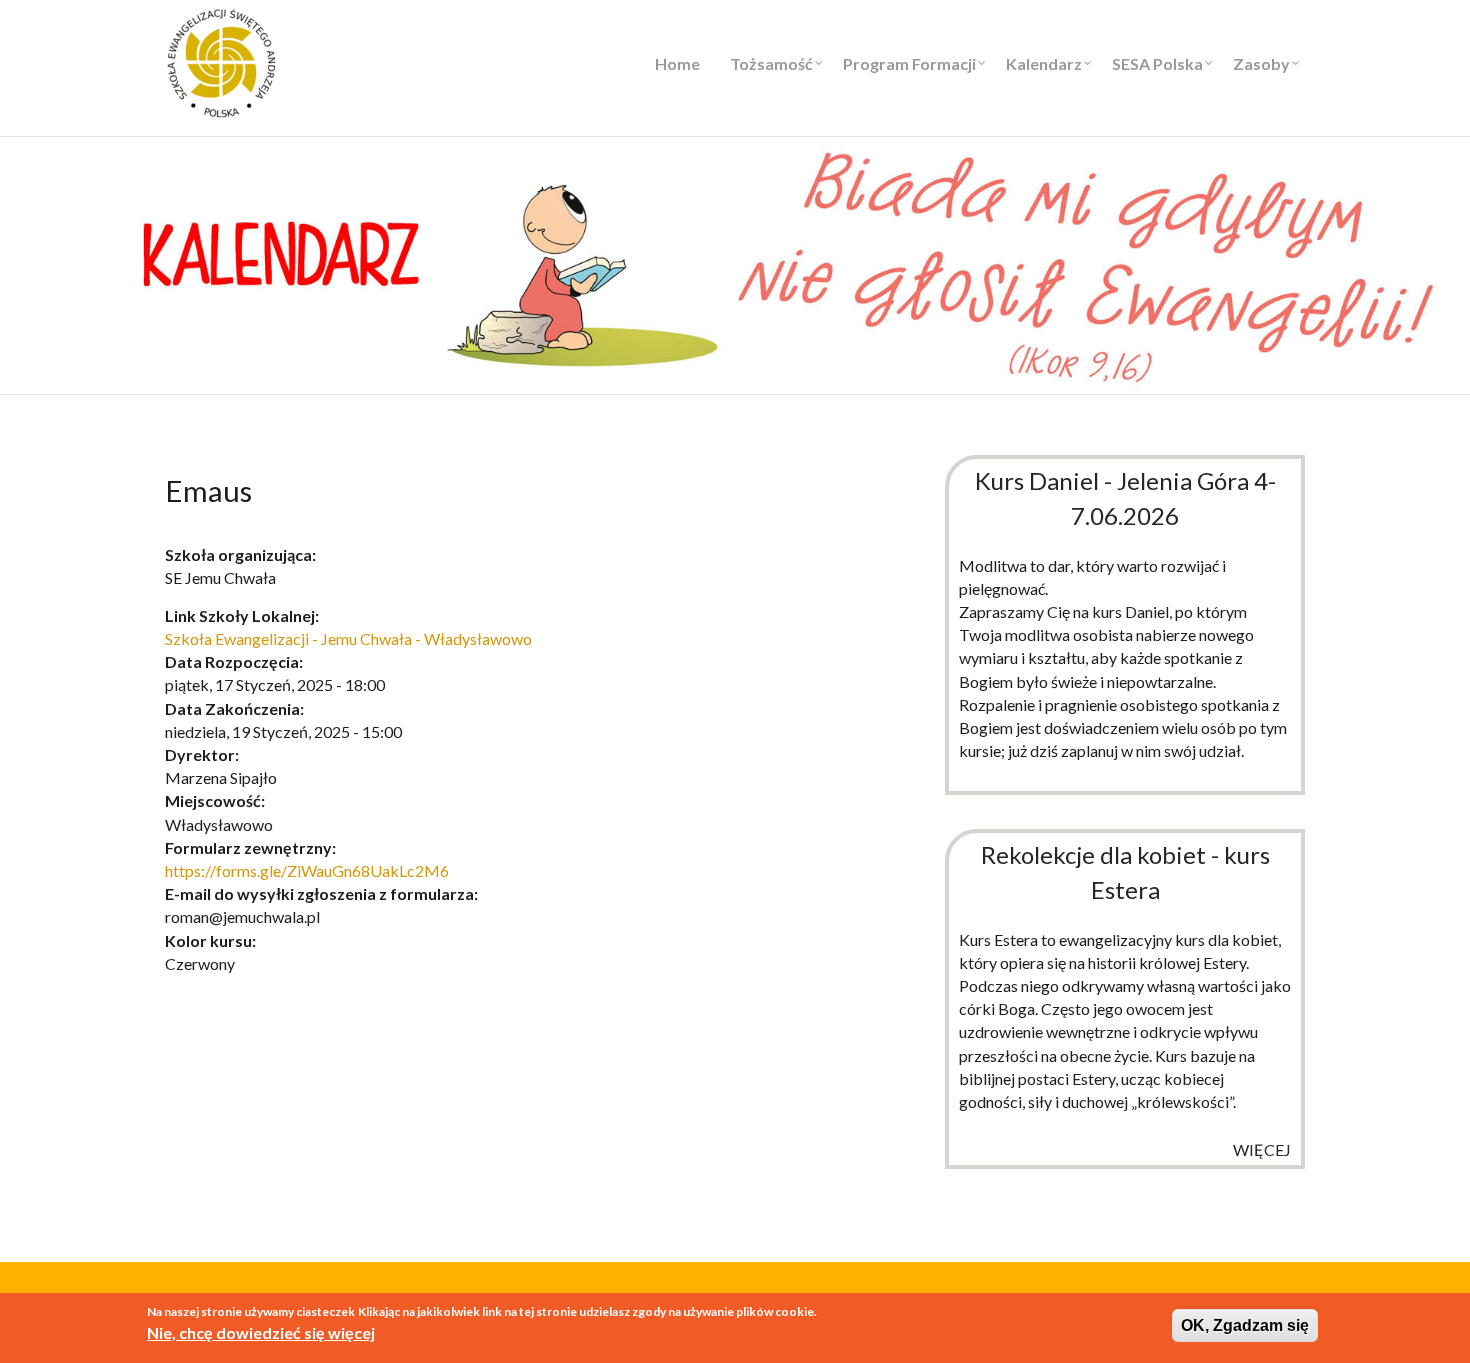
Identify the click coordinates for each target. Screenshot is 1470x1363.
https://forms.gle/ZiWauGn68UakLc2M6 (307, 870)
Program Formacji (909, 63)
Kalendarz (1044, 63)
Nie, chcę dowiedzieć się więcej (261, 1332)
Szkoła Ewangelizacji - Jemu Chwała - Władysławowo (348, 638)
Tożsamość (771, 63)
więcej (1262, 1149)
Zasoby (1261, 63)
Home (677, 63)
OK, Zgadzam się (1245, 1325)
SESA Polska (1157, 63)
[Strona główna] (221, 60)
